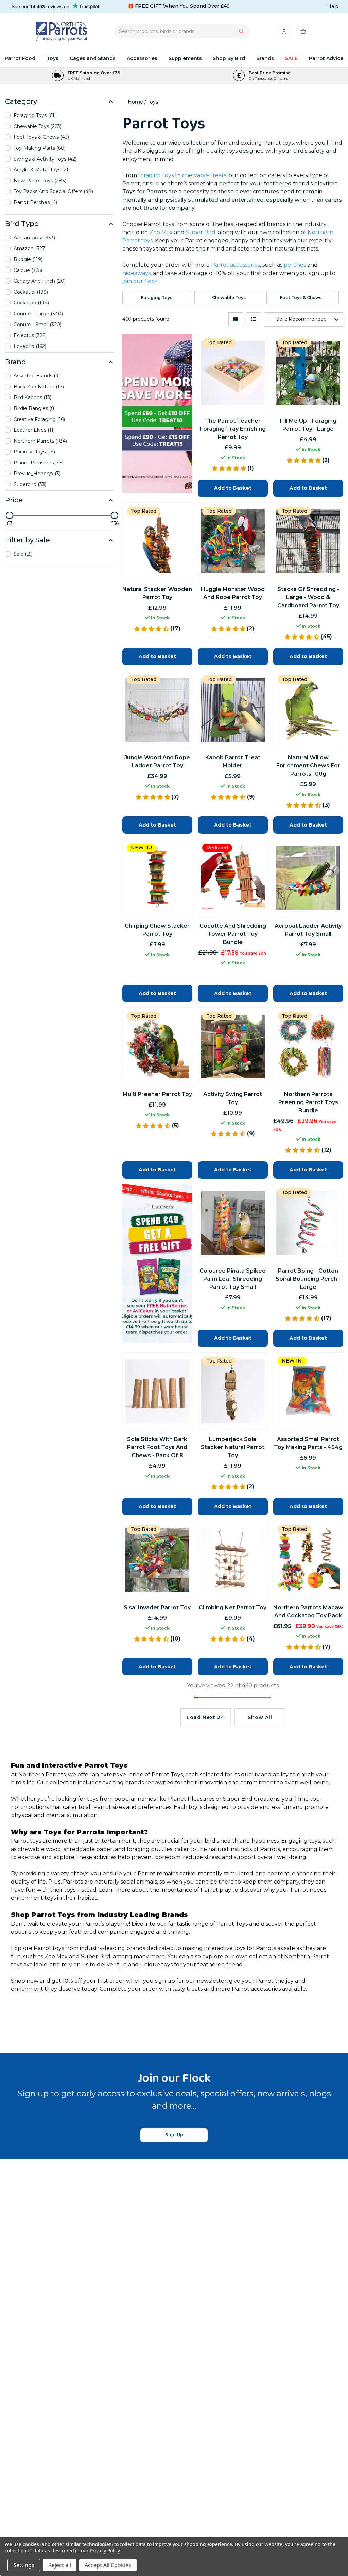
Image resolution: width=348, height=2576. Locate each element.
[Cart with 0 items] (303, 33)
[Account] (285, 33)
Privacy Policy (105, 2550)
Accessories (142, 58)
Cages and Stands (93, 58)
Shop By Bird (229, 58)
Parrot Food (20, 58)
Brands (265, 58)
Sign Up (174, 2135)
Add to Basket (157, 1506)
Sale (291, 58)
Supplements (185, 58)
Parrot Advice (326, 58)
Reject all (60, 2565)
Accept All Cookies (108, 2565)
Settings (24, 2565)
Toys (53, 58)
